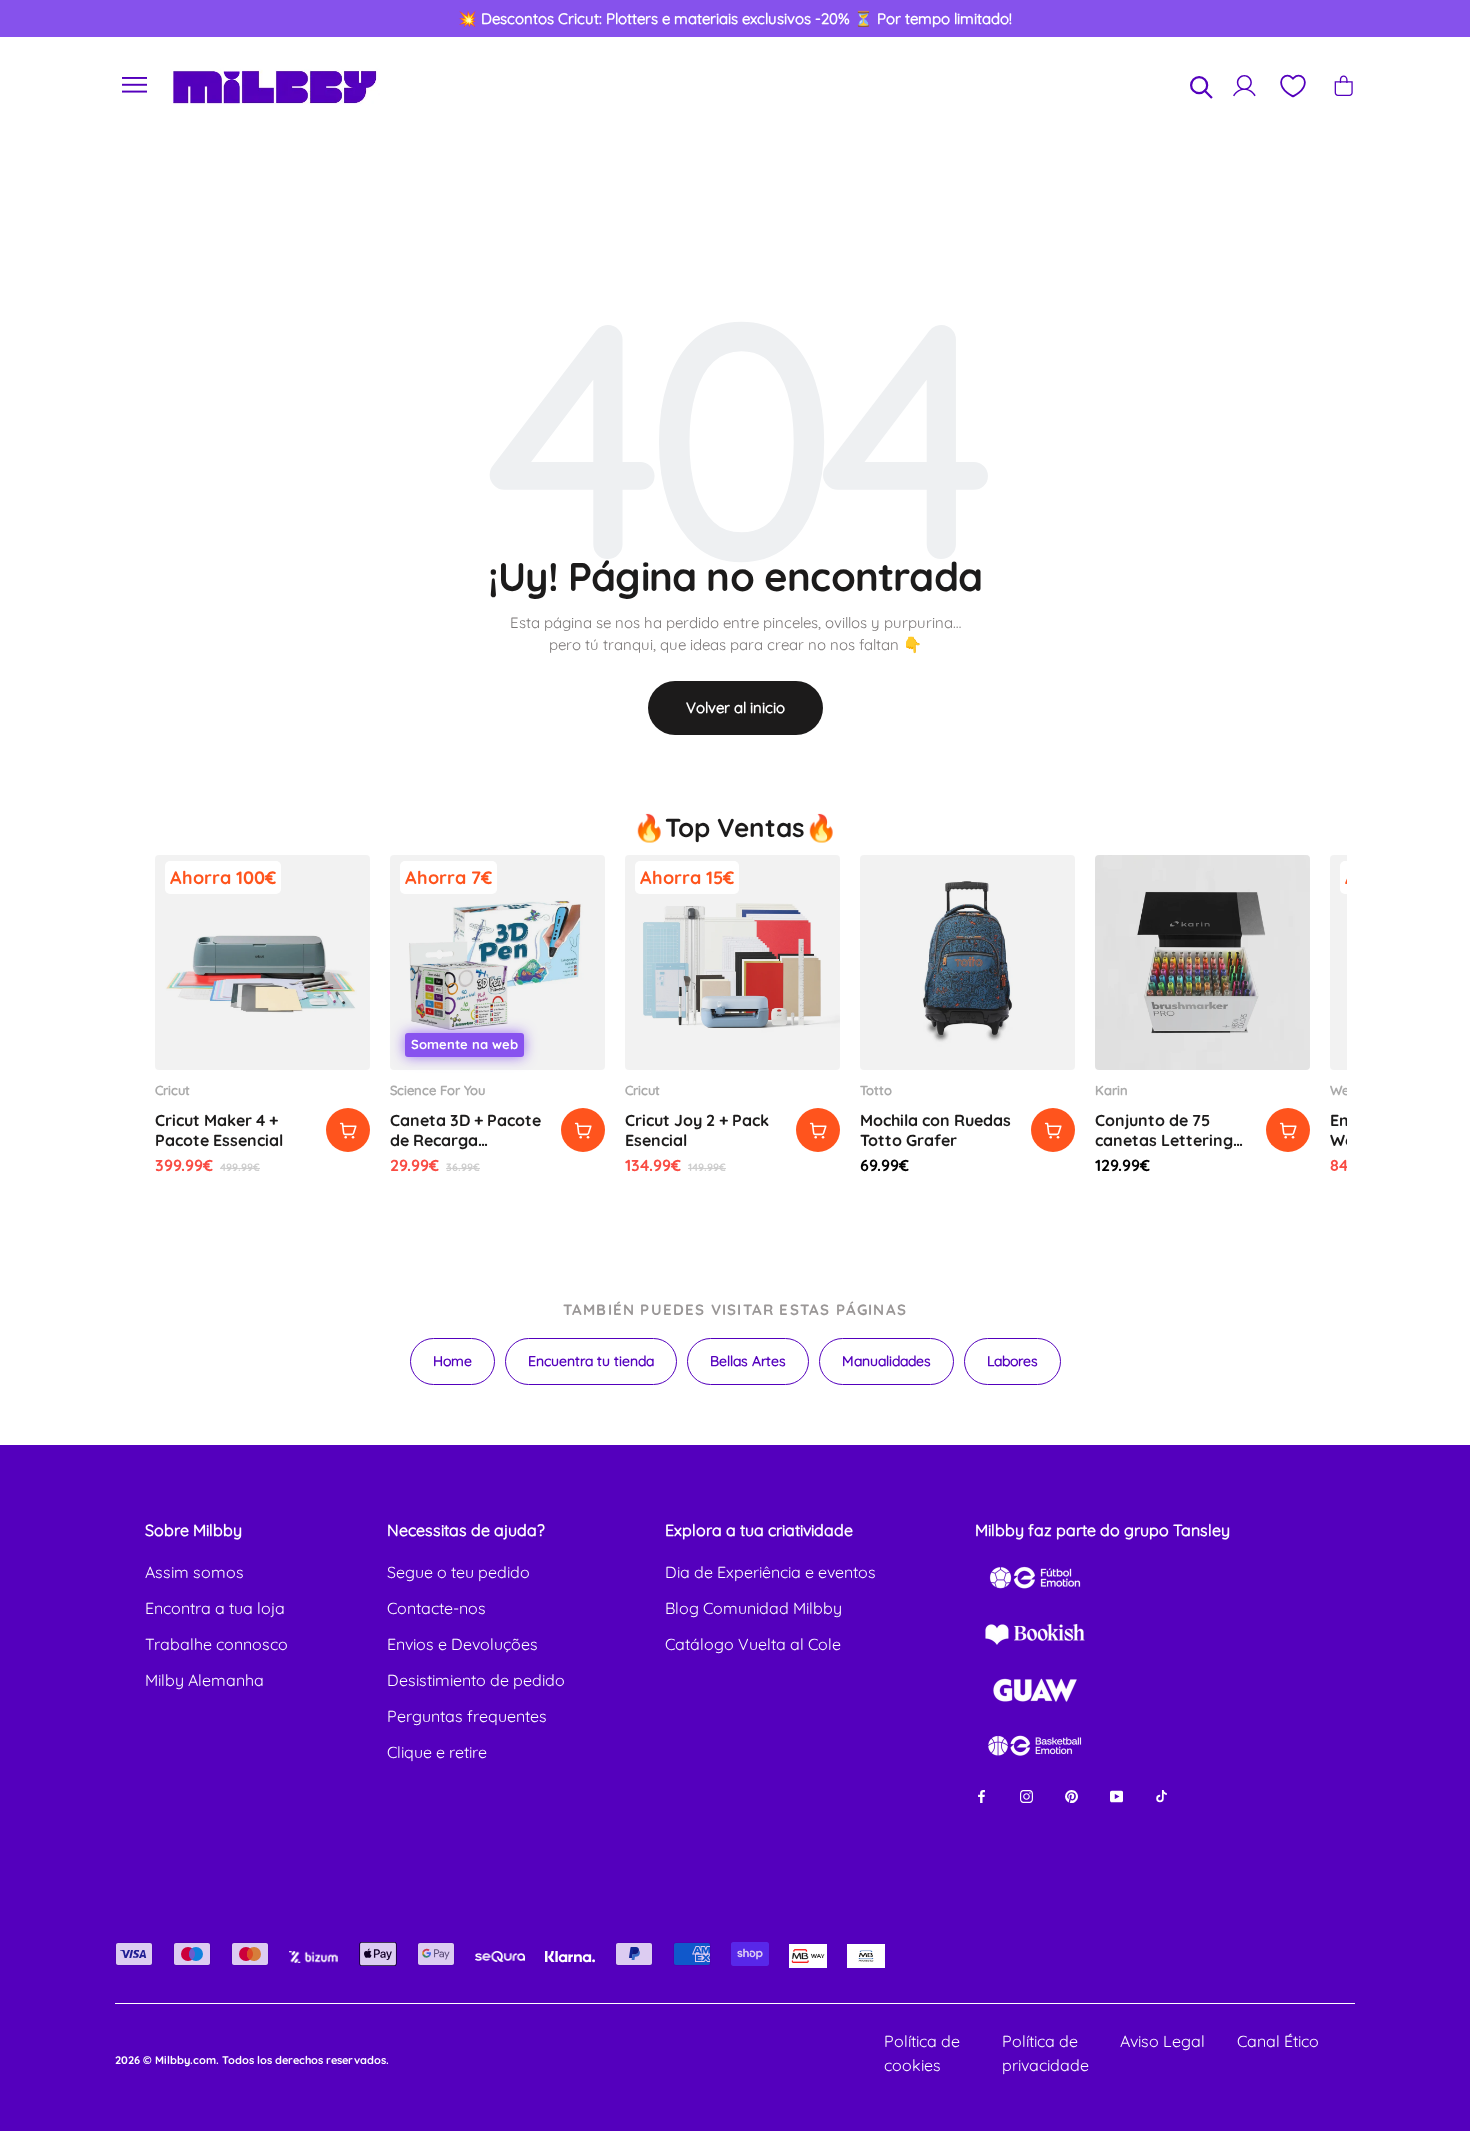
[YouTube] (1116, 1794)
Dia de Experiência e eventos (770, 1572)
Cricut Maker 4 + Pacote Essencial (219, 1130)
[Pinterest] (1071, 1794)
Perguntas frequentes (467, 1716)
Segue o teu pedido (458, 1572)
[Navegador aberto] (135, 85)
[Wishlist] (1292, 86)
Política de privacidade (1045, 2053)
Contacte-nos (436, 1608)
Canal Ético (1278, 2041)
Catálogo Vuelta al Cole (753, 1644)
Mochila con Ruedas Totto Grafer (935, 1130)
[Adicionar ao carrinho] (348, 1130)
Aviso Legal (1162, 2041)
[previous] (89, 19)
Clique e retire (437, 1752)
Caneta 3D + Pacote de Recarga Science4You (465, 1140)
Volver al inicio (735, 707)
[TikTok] (1161, 1794)
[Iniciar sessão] (1244, 85)
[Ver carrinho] (1343, 85)
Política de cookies (922, 2053)
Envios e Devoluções (462, 1644)
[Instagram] (1026, 1794)
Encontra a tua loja (215, 1608)
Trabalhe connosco (216, 1644)
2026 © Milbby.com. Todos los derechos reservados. (252, 2060)
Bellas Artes (748, 1361)
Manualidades (886, 1361)
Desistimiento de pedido (476, 1680)
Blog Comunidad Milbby (753, 1608)
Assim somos (194, 1572)
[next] (1382, 19)
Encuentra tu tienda (591, 1361)
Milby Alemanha (204, 1680)
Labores (1012, 1361)
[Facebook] (981, 1794)
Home (452, 1361)
